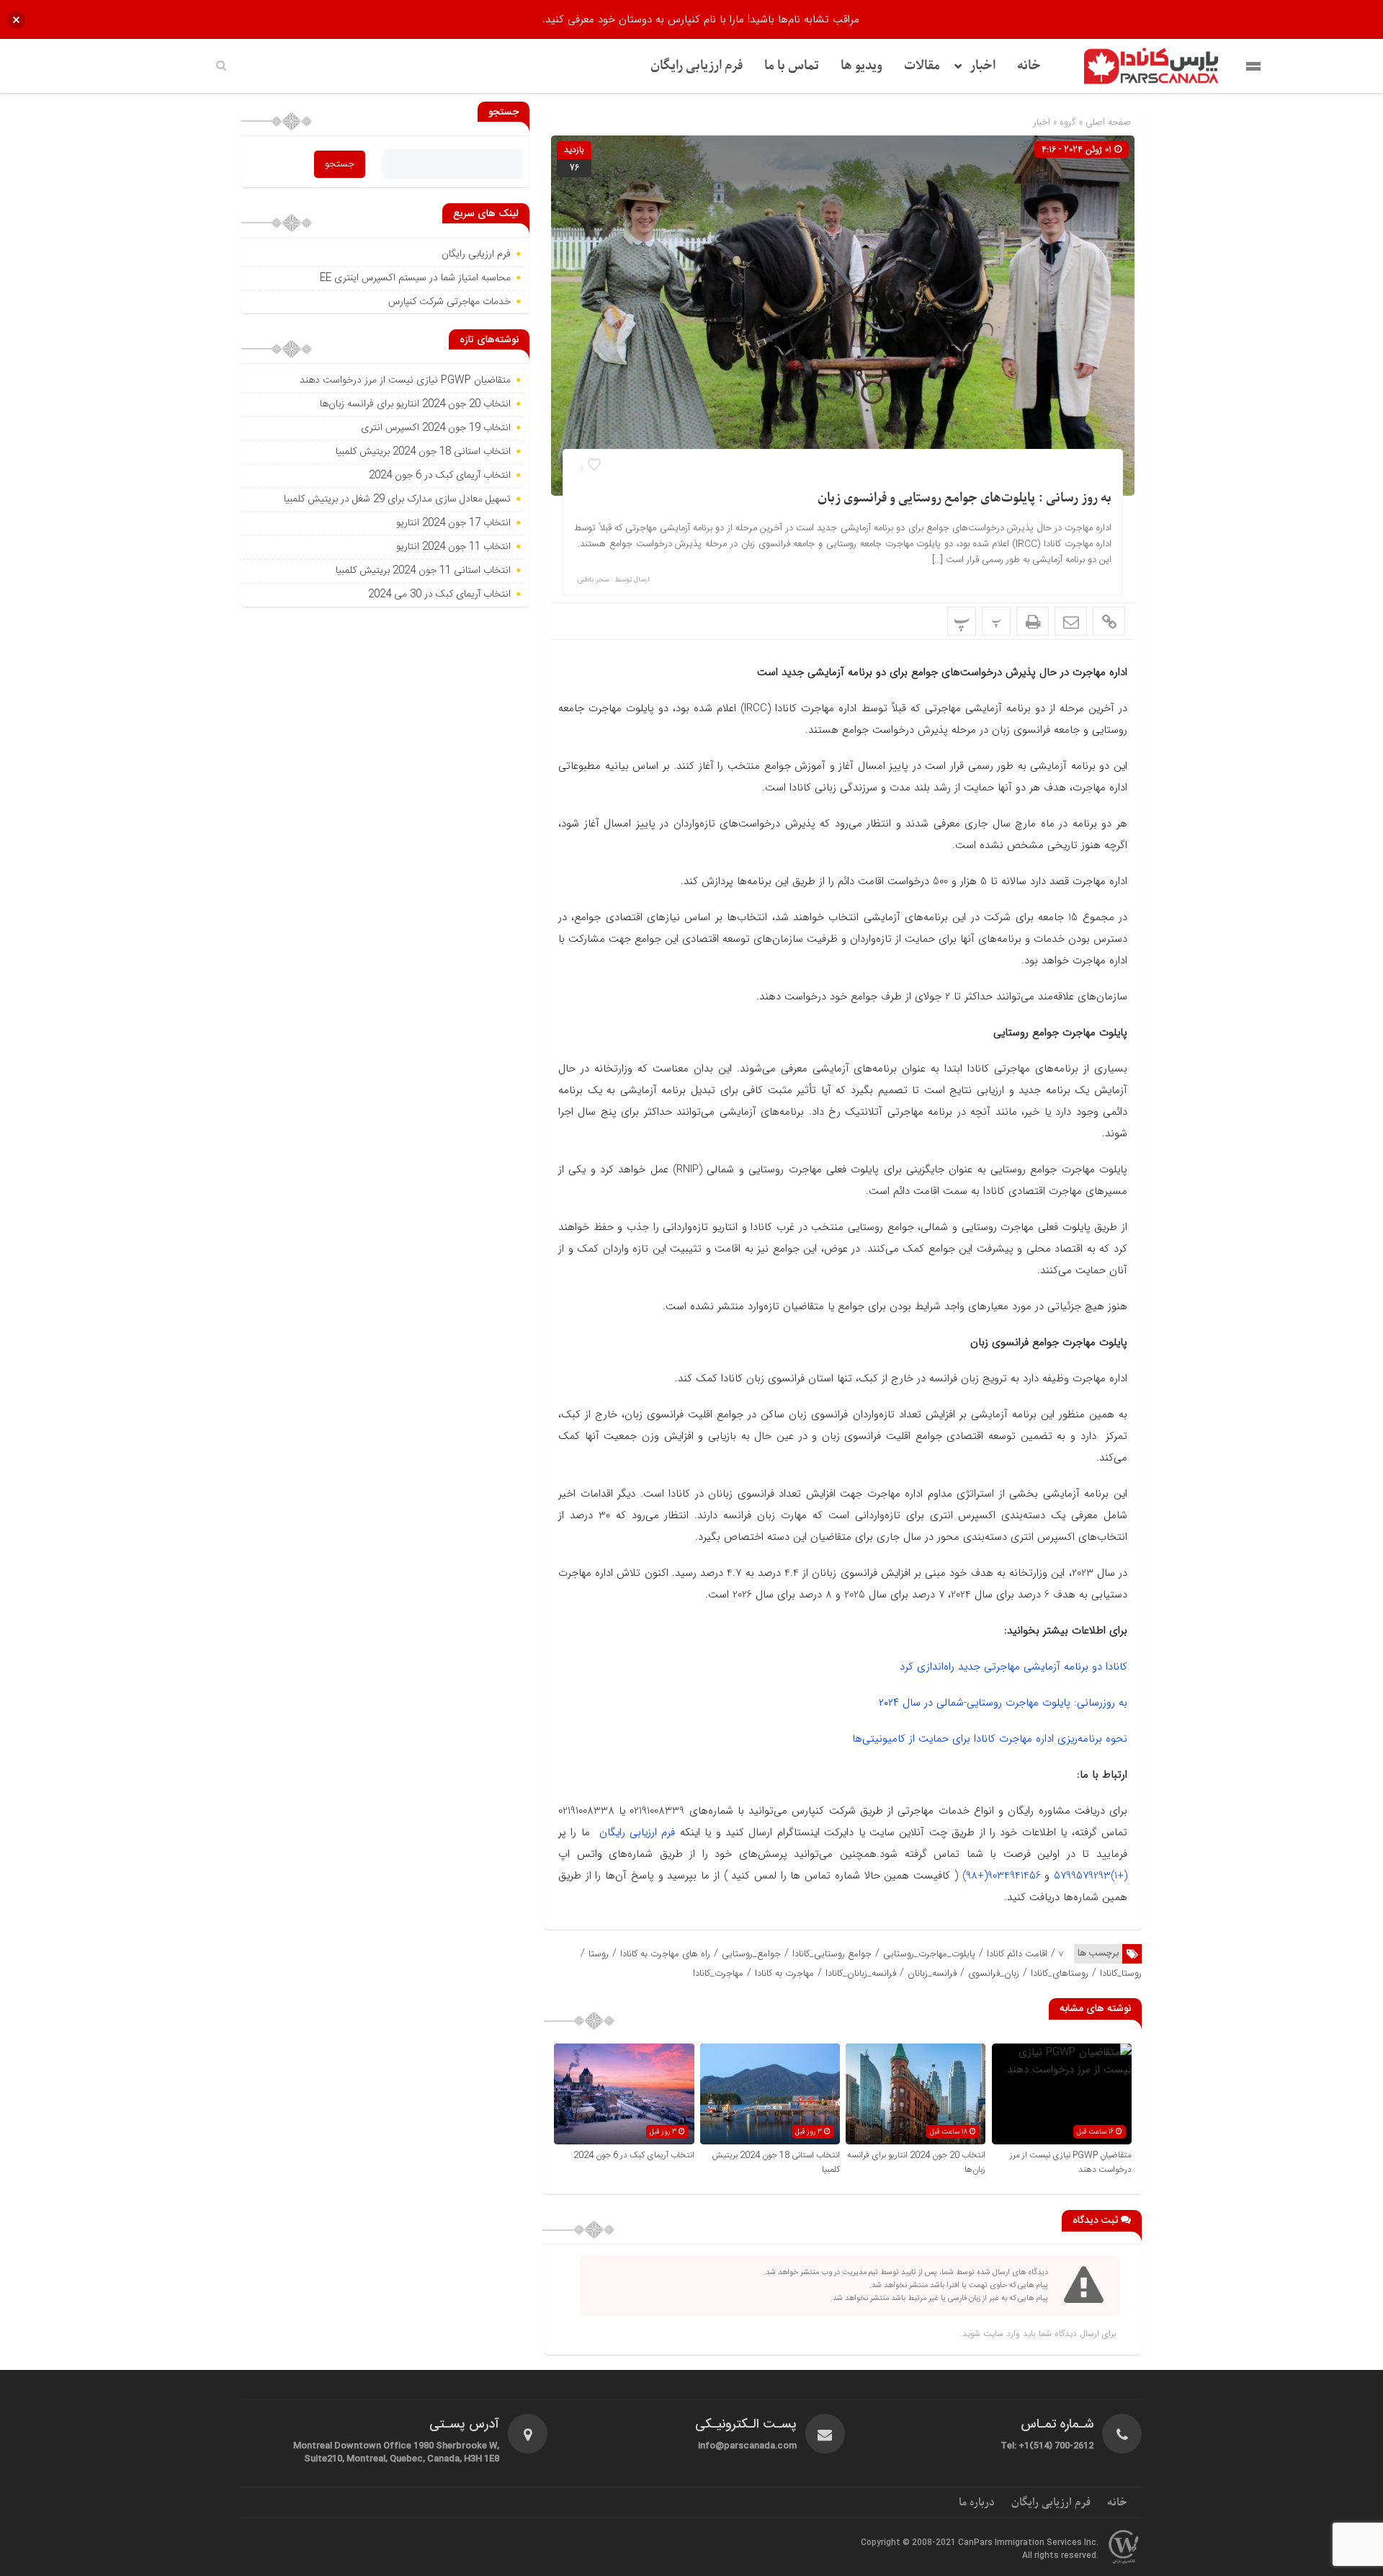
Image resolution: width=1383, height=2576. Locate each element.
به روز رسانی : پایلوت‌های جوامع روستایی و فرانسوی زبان (964, 498)
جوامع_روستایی (751, 1954)
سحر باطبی (593, 580)
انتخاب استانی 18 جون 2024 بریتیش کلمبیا (423, 452)
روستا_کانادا (1121, 1973)
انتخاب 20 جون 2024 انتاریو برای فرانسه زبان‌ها (415, 404)
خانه (1029, 66)
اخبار (983, 66)
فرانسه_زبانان (932, 1973)
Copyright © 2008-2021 (909, 2543)
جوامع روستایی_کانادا (832, 1954)
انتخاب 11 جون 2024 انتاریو (452, 547)
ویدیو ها (861, 66)
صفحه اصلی (1107, 122)
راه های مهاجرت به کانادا (665, 1954)
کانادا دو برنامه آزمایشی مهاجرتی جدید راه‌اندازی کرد (1013, 1667)
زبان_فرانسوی (994, 1973)
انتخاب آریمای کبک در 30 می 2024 (439, 594)
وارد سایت (1000, 2334)
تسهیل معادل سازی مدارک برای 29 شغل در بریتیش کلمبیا (397, 499)
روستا (599, 1954)
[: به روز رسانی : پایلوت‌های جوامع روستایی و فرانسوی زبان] (1071, 621)
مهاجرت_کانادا (718, 1973)
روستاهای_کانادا (1060, 1973)
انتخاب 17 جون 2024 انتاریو (452, 523)
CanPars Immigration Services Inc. (1028, 2543)
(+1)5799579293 (1091, 1876)
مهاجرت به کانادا (784, 1973)
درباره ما (977, 2503)
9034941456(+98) (1002, 1876)
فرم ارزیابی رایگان (697, 66)
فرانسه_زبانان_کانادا (861, 1973)
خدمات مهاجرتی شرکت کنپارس (449, 302)
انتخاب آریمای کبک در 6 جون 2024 (634, 2155)
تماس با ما (792, 66)
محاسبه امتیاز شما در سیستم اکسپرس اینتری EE (415, 278)
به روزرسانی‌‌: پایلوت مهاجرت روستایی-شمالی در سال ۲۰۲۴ (1003, 1703)
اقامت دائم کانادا (1017, 1954)
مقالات (922, 66)
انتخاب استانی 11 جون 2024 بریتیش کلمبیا (423, 571)
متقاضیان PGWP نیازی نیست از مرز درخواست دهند (405, 380)
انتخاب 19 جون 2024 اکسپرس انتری (436, 428)
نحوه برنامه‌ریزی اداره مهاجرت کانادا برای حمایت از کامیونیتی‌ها (990, 1739)
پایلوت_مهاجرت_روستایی (929, 1954)
